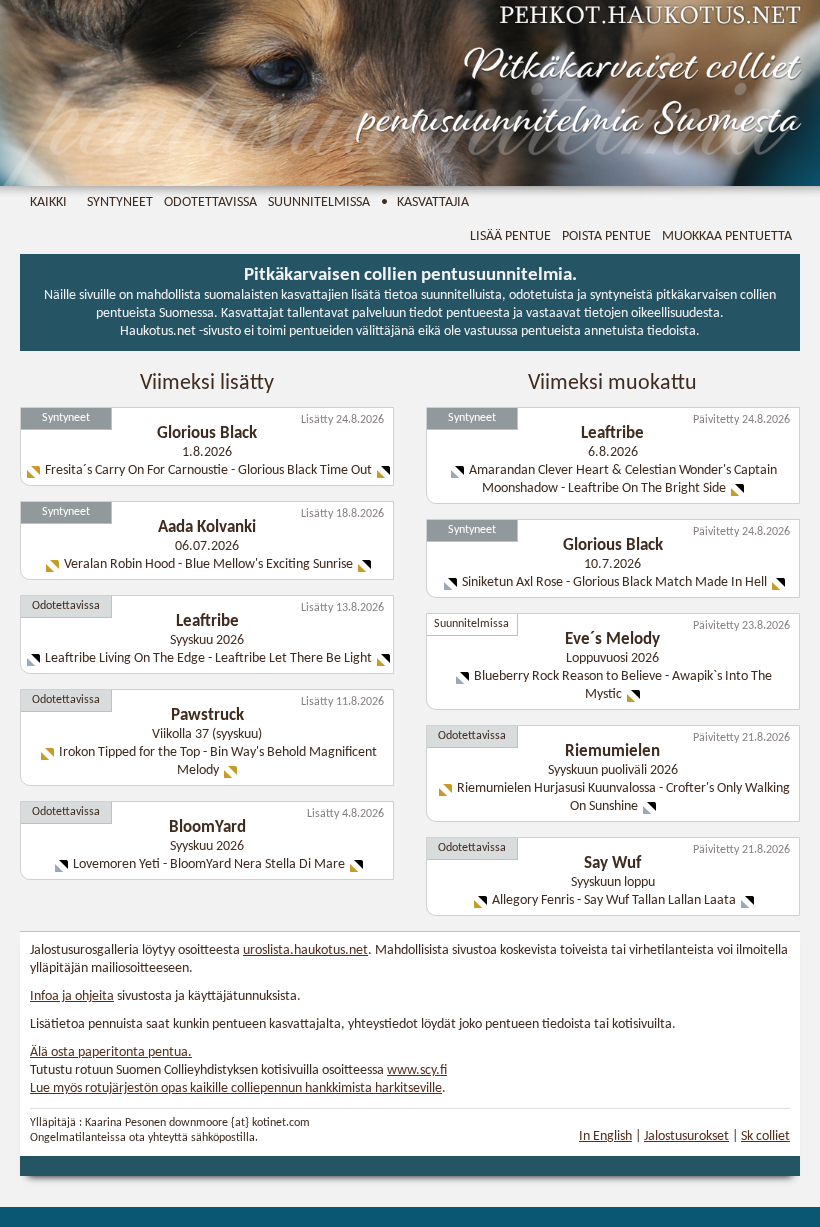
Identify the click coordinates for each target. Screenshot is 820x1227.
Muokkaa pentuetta (727, 236)
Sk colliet (765, 1136)
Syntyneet (120, 202)
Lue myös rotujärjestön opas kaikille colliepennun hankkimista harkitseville (236, 1088)
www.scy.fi (417, 1070)
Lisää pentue (510, 236)
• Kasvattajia (425, 202)
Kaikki (48, 202)
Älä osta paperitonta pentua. (111, 1052)
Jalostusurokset (686, 1136)
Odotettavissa (210, 202)
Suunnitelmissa (319, 202)
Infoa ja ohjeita (72, 996)
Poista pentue (606, 236)
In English (605, 1136)
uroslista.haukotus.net (305, 950)
